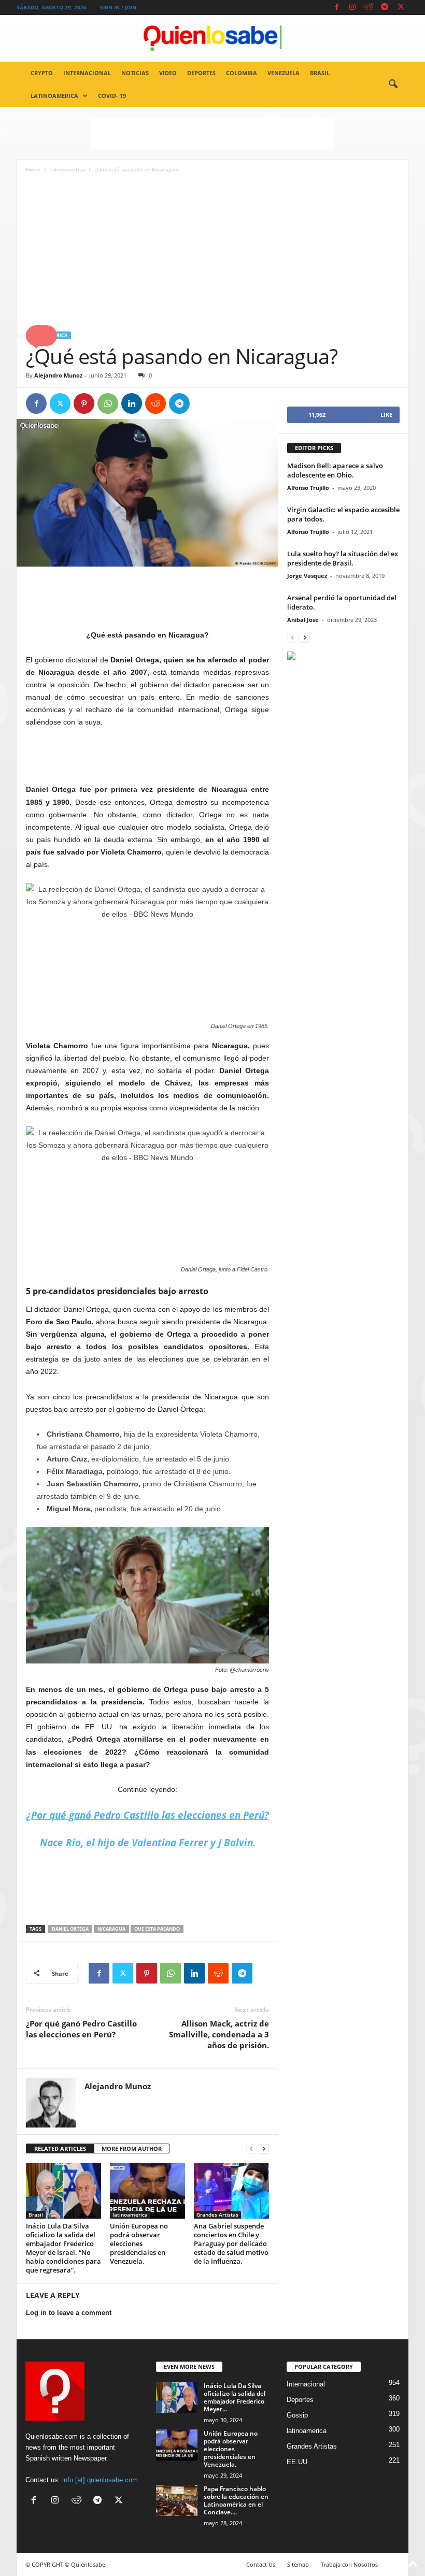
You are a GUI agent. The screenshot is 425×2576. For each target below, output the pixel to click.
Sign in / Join (118, 7)
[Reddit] (369, 8)
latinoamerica (54, 96)
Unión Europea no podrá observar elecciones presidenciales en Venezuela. (139, 2244)
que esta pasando (157, 1929)
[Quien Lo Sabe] (212, 38)
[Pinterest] (84, 403)
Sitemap (298, 2564)
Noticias (135, 73)
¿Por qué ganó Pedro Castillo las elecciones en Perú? (81, 2029)
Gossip (297, 2415)
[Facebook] (336, 8)
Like (386, 415)
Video (168, 73)
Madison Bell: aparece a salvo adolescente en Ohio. (335, 470)
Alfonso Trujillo (308, 488)
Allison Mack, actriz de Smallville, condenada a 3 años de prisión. (219, 2034)
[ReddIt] (155, 403)
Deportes (201, 73)
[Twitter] (401, 8)
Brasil (320, 73)
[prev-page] (251, 2149)
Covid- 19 (112, 96)
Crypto (42, 73)
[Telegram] (385, 8)
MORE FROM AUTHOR (132, 2148)
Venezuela (284, 73)
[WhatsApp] (108, 403)
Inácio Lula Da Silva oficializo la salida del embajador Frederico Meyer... (235, 2397)
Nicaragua (111, 1929)
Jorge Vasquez (307, 576)
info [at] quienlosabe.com (100, 2480)
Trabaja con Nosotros (349, 2564)
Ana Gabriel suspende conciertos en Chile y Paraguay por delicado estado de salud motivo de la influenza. (231, 2244)
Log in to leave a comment (69, 2313)
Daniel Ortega (70, 1929)
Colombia (242, 73)
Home (33, 169)
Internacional (87, 73)
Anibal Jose (303, 620)
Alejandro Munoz (58, 375)
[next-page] (264, 2149)
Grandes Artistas (217, 2215)
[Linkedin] (132, 403)
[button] (393, 84)
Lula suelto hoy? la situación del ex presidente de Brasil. (343, 558)
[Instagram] (352, 8)
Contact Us (261, 2564)
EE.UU (297, 2462)
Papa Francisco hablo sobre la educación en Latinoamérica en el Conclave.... (236, 2500)
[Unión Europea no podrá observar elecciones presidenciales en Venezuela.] (147, 2191)
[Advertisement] (212, 133)
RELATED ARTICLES (60, 2148)
